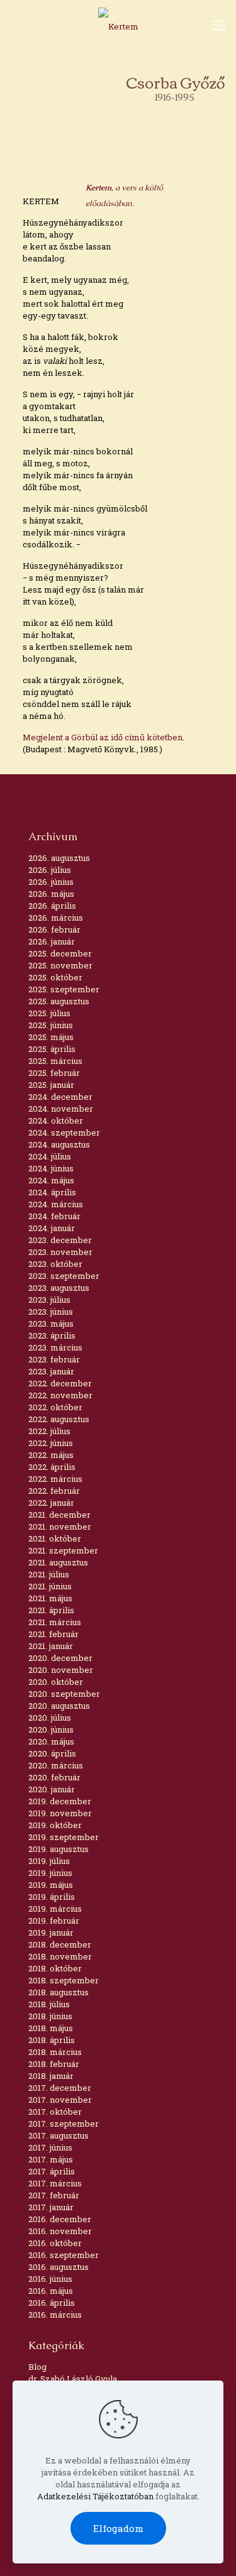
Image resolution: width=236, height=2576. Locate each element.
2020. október (56, 1682)
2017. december (60, 2088)
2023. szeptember (64, 1276)
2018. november (60, 1956)
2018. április (52, 2040)
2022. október (55, 1407)
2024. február (54, 1216)
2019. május (51, 1885)
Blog (37, 2367)
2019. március (55, 1909)
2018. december (60, 1944)
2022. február (54, 1491)
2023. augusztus (59, 1288)
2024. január (52, 1228)
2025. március (55, 1061)
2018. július (49, 2004)
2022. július (49, 1431)
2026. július (50, 870)
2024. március (56, 1204)
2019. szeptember (64, 1837)
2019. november (60, 1813)
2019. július (49, 1861)
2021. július (49, 1574)
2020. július (50, 1718)
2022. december (60, 1383)
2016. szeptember (64, 2255)
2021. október (55, 1538)
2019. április (52, 1897)
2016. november (60, 2231)
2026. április (52, 906)
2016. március (55, 2315)
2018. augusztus (59, 1992)
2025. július (49, 1013)
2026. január (52, 941)
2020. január (52, 1789)
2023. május (51, 1324)
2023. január (51, 1371)
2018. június (50, 2016)
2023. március (55, 1347)
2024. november (61, 1109)
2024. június (51, 1168)
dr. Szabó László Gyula (73, 2379)
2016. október (55, 2243)
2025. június (51, 1025)
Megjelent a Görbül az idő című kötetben (103, 737)
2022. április (52, 1467)
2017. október (55, 2112)
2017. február (54, 2195)
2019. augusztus (59, 1849)
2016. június (50, 2279)
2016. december (60, 2219)
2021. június (50, 1586)
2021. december (59, 1515)
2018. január (51, 2076)
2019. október (55, 1825)
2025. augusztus (59, 1001)
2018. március (55, 2052)
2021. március (55, 1622)
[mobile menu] (219, 25)
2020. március (56, 1765)
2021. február (53, 1634)
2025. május (51, 1037)
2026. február (54, 929)
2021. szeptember (63, 1550)
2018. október (55, 1968)
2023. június (51, 1312)
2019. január (51, 1932)
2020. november (61, 1670)
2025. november (60, 965)
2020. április (52, 1753)
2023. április (52, 1335)
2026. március (56, 918)
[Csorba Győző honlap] (118, 26)
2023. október (55, 1264)
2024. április (52, 1192)
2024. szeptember (64, 1132)
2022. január (51, 1503)
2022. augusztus (59, 1419)
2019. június (50, 1873)
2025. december (60, 953)
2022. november (60, 1395)
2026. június (51, 882)
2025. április (52, 1049)
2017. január (51, 2207)
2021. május (50, 1598)
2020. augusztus (59, 1706)
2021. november (60, 1526)
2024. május (51, 1180)
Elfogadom (118, 2528)
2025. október (55, 977)
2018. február (54, 2064)
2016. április (52, 2303)
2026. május (51, 894)
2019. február (54, 1921)
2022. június (51, 1443)
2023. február (54, 1359)
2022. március (55, 1479)
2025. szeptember (64, 989)
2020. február (54, 1777)
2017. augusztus (59, 2135)
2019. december (60, 1801)
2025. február (54, 1073)
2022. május (51, 1455)
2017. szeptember (64, 2124)
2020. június (51, 1729)
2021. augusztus (58, 1562)
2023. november (60, 1252)
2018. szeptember (64, 1980)
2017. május (51, 2159)
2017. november (60, 2100)
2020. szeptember (64, 1694)
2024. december (60, 1097)
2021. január (51, 1646)
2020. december (60, 1658)
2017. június (50, 2147)
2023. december (60, 1240)
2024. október (56, 1121)
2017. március (55, 2183)
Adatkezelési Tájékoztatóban (95, 2496)
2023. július (49, 1300)
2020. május (51, 1741)
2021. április (51, 1610)
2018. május (51, 2028)
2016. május (51, 2291)
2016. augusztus (59, 2267)
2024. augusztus (59, 1144)
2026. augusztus (59, 858)
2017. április (52, 2171)
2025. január (51, 1085)
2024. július (50, 1156)
